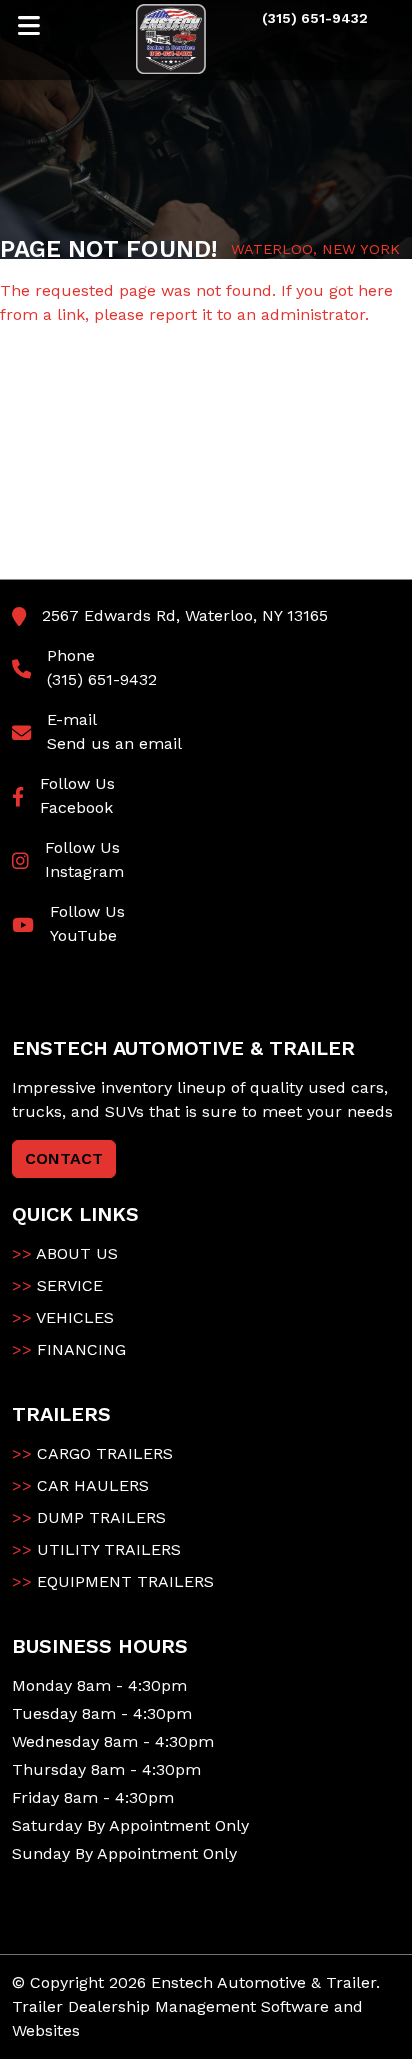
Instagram (84, 871)
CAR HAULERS (80, 1485)
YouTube (83, 935)
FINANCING (69, 1349)
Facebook (76, 807)
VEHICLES (63, 1317)
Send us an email (114, 743)
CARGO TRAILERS (92, 1453)
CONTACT (64, 1158)
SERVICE (57, 1285)
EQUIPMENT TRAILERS (113, 1581)
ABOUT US (65, 1253)
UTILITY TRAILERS (96, 1549)
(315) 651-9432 (102, 679)
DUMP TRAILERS (89, 1517)
